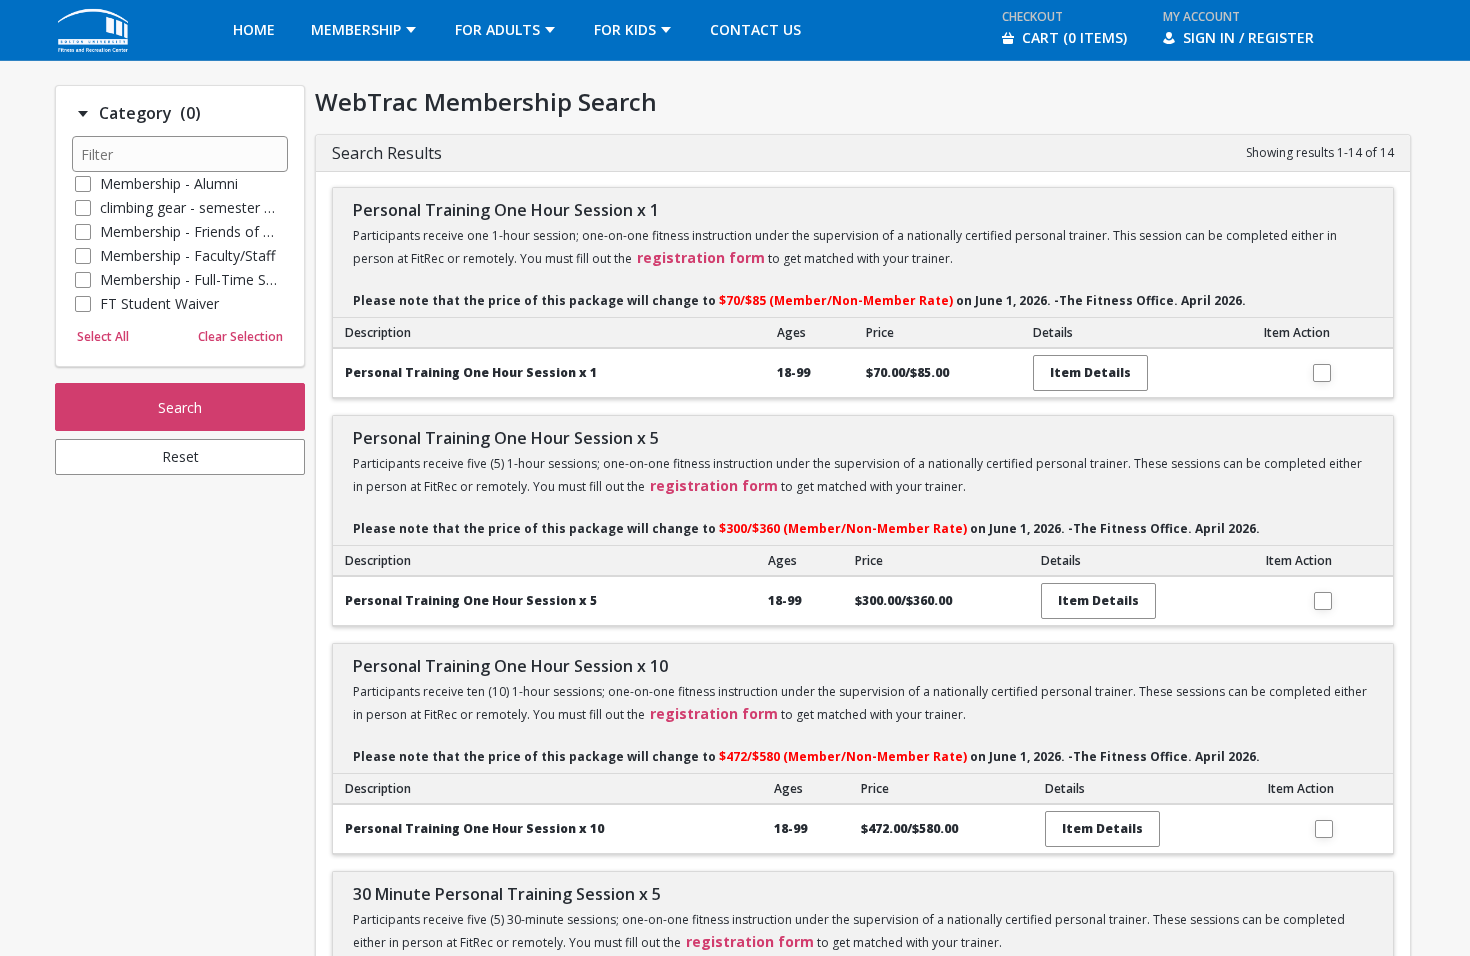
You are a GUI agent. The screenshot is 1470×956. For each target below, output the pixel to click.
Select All (103, 336)
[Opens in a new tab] (94, 54)
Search (180, 407)
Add (1322, 373)
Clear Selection (240, 336)
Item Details (1090, 372)
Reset (180, 456)
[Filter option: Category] (83, 114)
